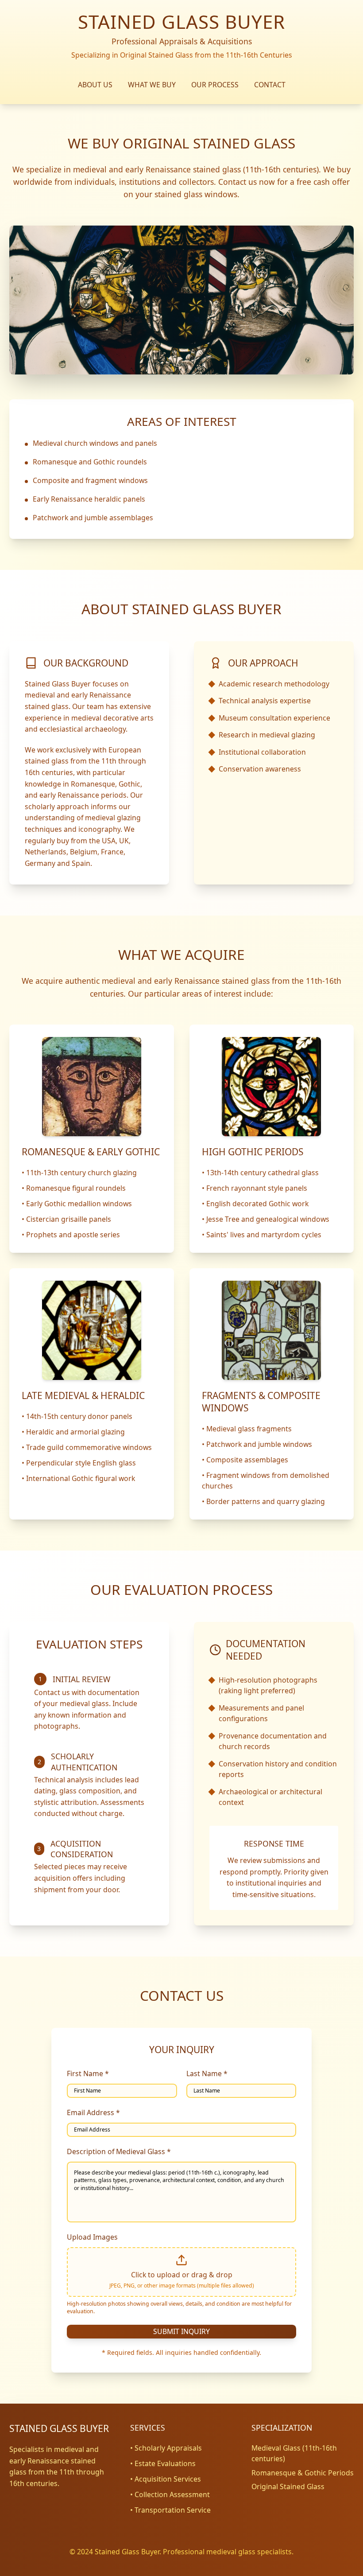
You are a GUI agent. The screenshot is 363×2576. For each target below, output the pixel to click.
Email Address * (93, 2112)
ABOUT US (95, 85)
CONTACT (270, 85)
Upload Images (92, 2237)
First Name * (88, 2073)
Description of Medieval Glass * (119, 2151)
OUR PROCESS (215, 85)
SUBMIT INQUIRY (181, 2331)
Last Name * (207, 2073)
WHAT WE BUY (152, 85)
